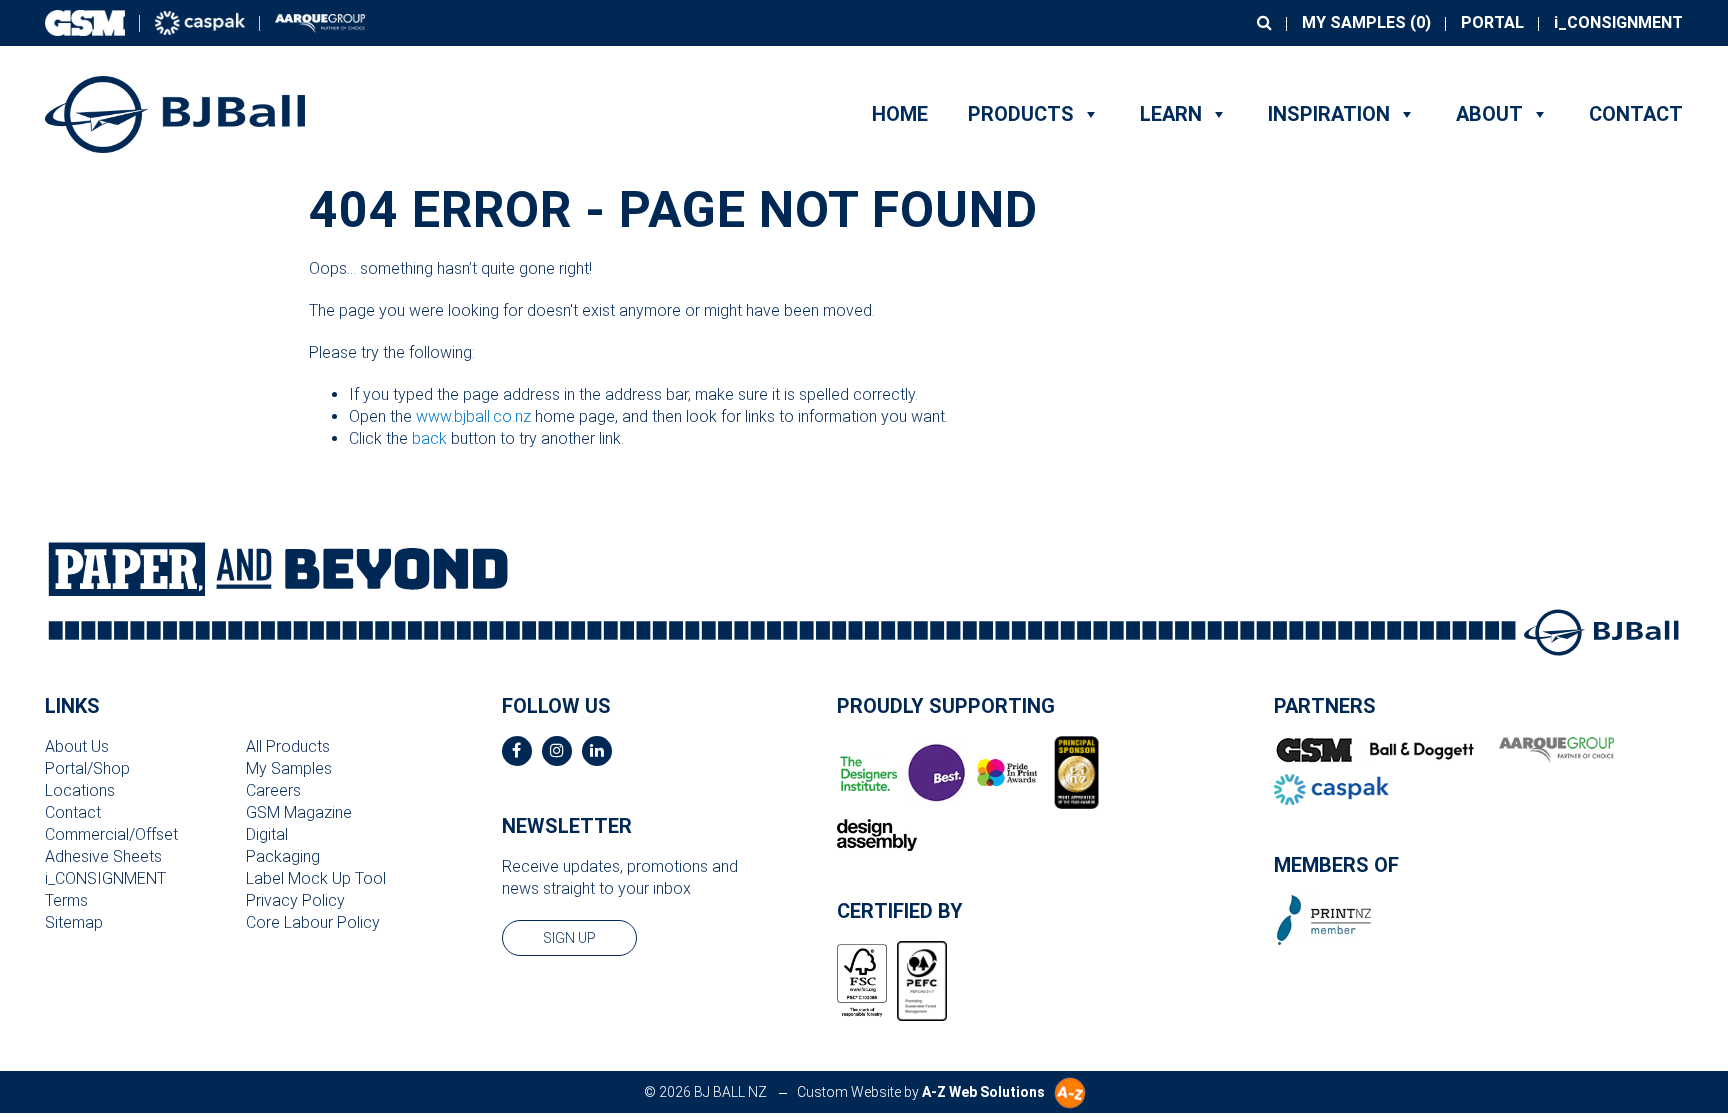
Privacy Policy (295, 900)
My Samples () (1366, 22)
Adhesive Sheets (103, 856)
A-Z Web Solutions (983, 1092)
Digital (267, 834)
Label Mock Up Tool (316, 878)
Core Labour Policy (313, 922)
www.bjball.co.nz (473, 416)
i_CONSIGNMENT (1618, 22)
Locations (80, 790)
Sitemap (74, 922)
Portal (1492, 22)
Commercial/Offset (111, 834)
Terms (66, 900)
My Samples (289, 768)
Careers (273, 790)
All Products (288, 746)
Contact (1636, 114)
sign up (569, 938)
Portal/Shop (87, 768)
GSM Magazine (299, 812)
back (429, 438)
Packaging (283, 856)
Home (900, 114)
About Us (77, 746)
